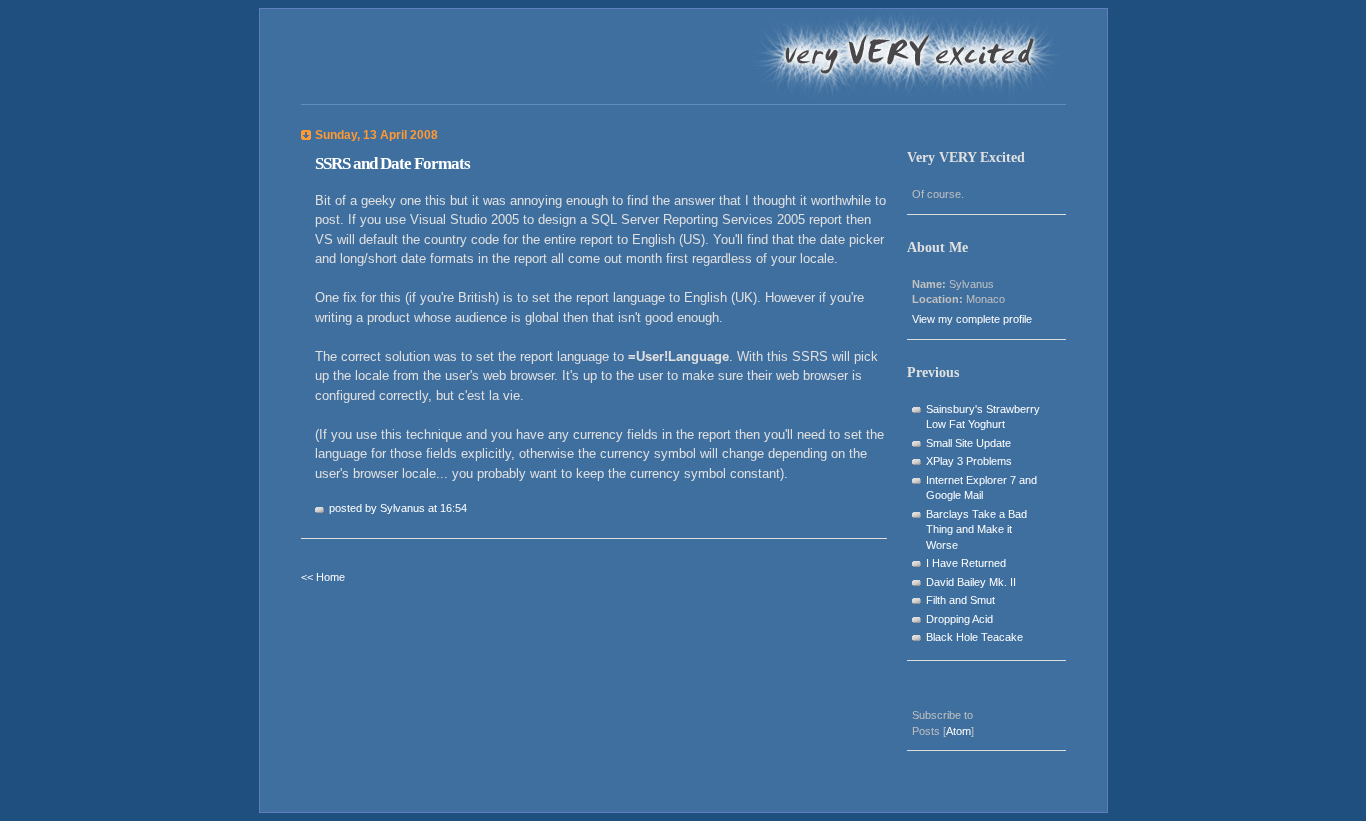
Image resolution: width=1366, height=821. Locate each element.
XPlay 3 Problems (969, 461)
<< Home (323, 577)
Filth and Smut (960, 600)
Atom (958, 731)
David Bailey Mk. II (971, 582)
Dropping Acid (959, 619)
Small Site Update (968, 443)
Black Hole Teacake (974, 637)
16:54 (453, 508)
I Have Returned (966, 563)
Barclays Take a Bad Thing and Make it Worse (976, 529)
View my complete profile (972, 319)
